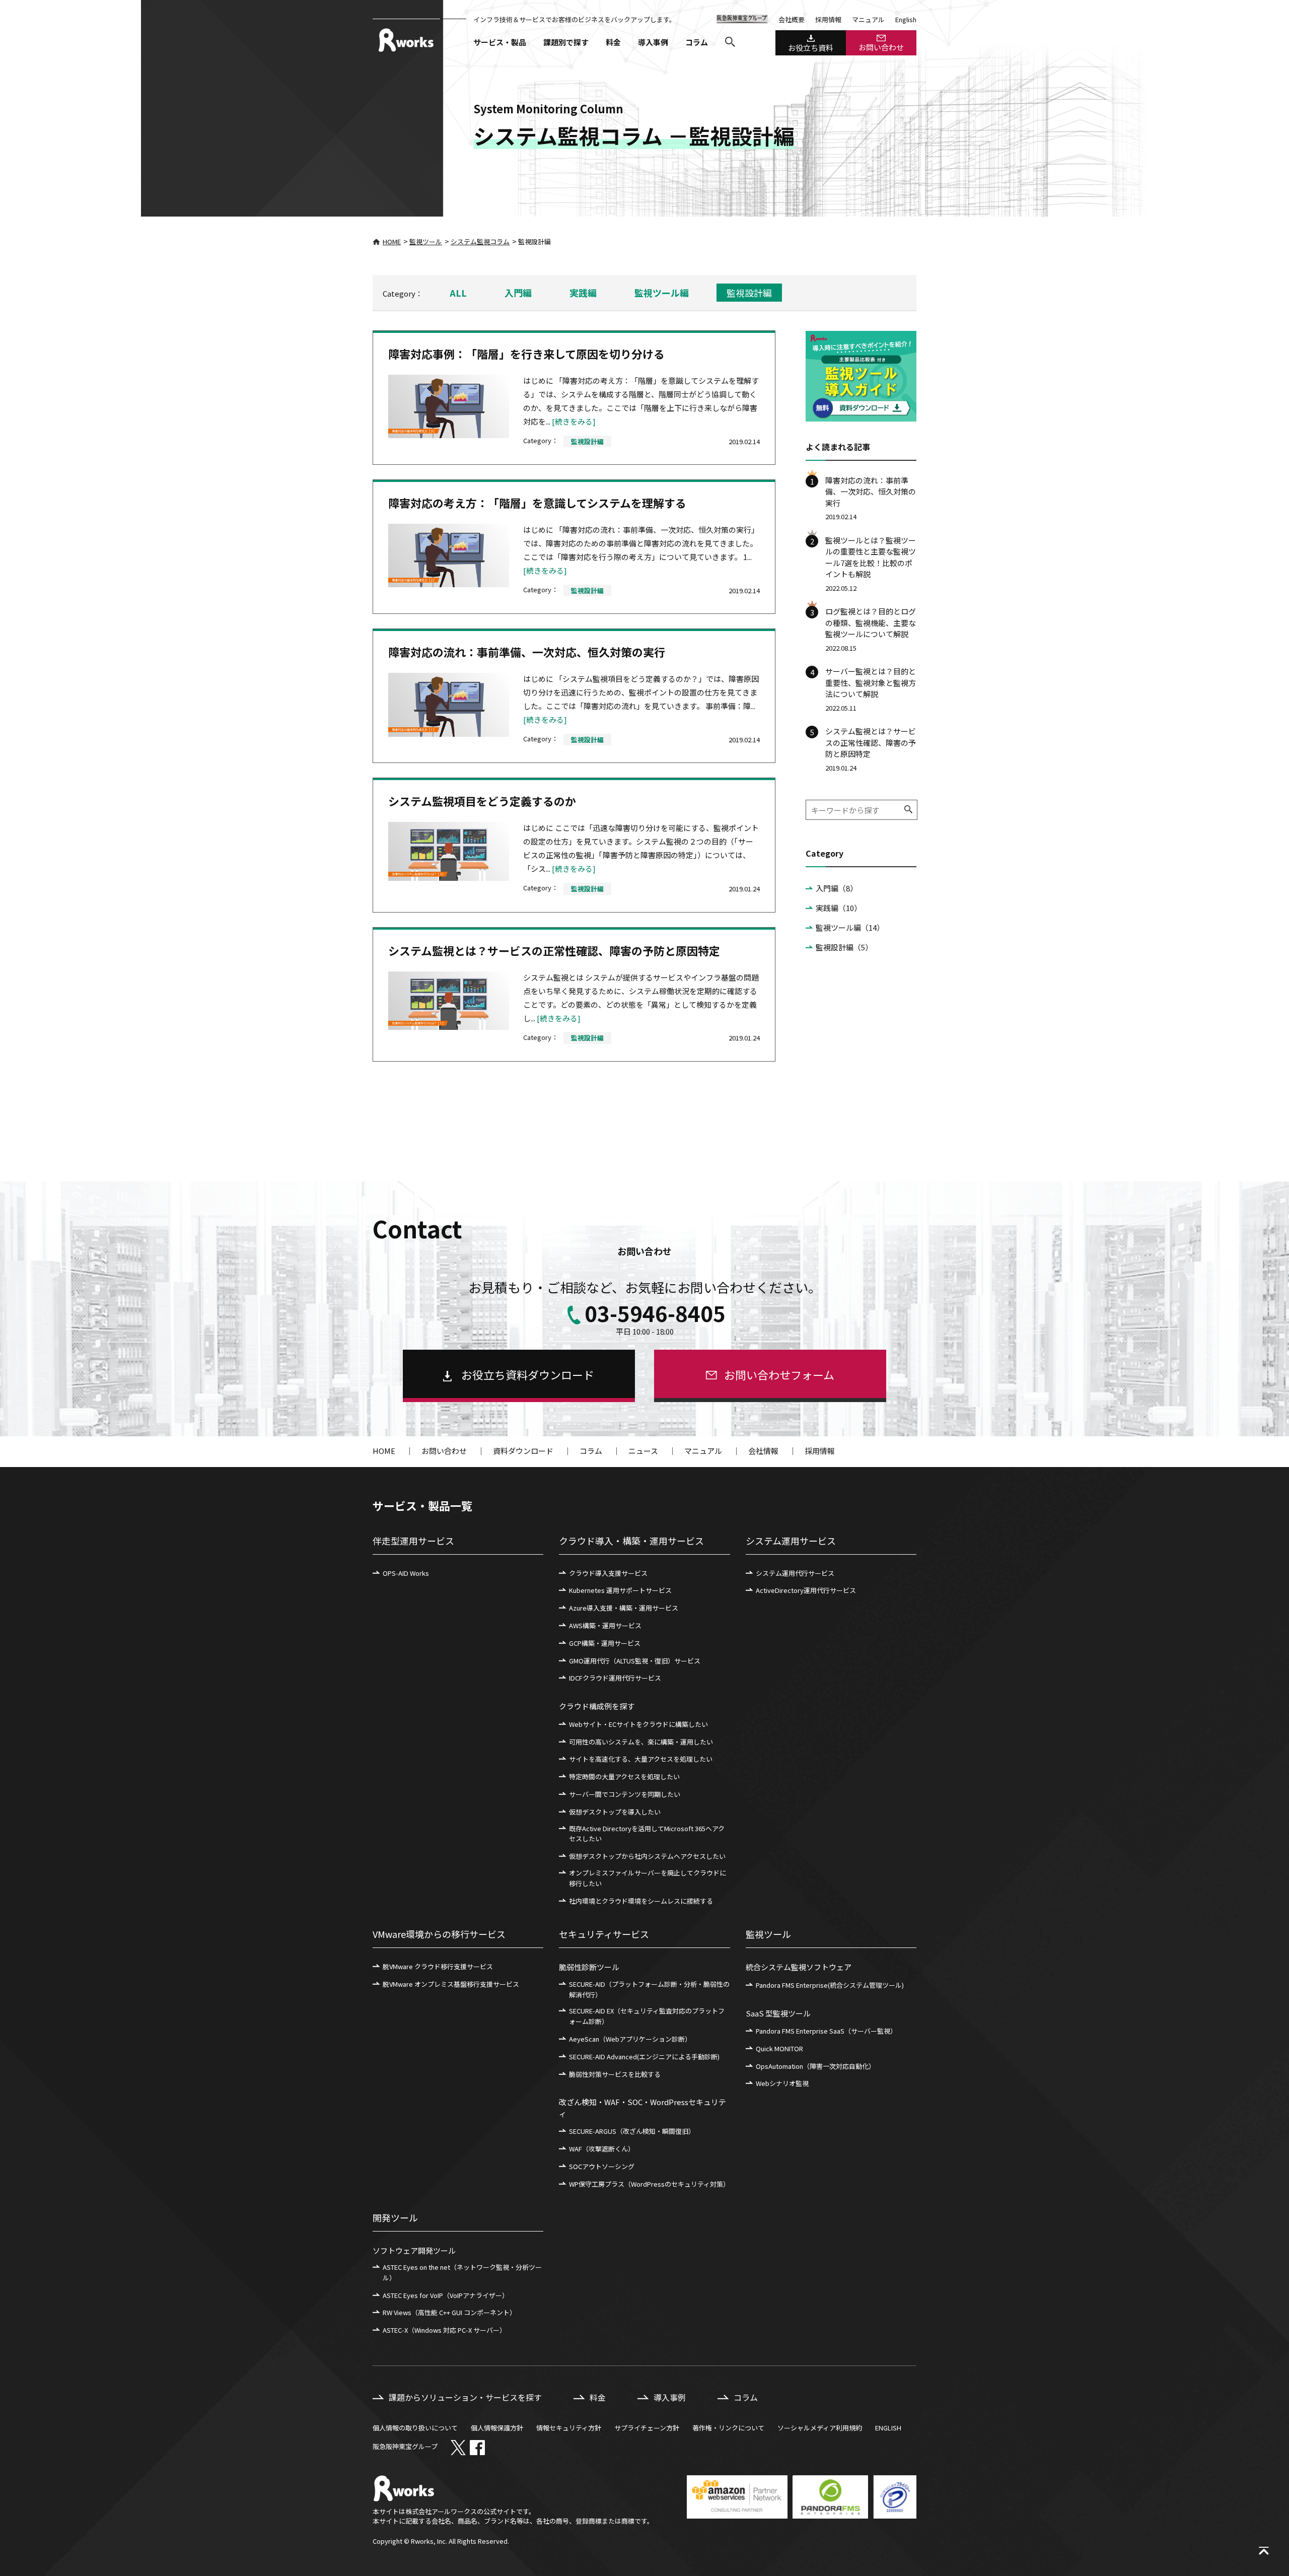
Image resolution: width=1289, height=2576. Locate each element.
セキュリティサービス (604, 1934)
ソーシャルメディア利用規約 (820, 2428)
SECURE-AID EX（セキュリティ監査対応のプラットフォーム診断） (647, 2016)
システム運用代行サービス (795, 1573)
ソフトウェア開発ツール (414, 2250)
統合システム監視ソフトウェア (799, 1967)
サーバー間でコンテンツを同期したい (625, 1794)
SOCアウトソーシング (602, 2166)
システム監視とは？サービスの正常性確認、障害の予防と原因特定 (554, 950)
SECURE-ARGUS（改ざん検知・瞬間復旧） (632, 2131)
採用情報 (828, 19)
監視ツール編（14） (850, 927)
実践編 (583, 293)
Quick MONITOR (779, 2048)
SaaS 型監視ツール (778, 2013)
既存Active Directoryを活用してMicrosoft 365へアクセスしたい (647, 1834)
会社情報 (763, 1451)
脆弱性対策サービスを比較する (615, 2074)
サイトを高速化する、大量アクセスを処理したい (641, 1759)
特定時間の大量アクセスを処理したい (624, 1777)
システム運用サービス (791, 1541)
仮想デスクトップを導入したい (615, 1812)
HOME (392, 241)
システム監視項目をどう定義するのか (482, 801)
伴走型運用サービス (413, 1541)
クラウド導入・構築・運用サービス (631, 1541)
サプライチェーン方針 (647, 2428)
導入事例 (653, 42)
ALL (458, 293)
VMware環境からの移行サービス (439, 1934)
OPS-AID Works (406, 1573)
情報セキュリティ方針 (569, 2428)
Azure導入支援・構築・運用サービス (624, 1608)
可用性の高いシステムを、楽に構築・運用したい (641, 1742)
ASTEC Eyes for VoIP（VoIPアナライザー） (446, 2295)
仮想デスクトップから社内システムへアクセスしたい (647, 1856)
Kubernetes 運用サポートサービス (620, 1590)
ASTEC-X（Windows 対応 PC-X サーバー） (444, 2330)
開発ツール (395, 2217)
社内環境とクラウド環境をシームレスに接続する (641, 1901)
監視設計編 (749, 293)
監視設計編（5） (844, 947)
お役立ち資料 (811, 48)
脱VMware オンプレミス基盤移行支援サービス (451, 1984)
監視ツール (426, 241)
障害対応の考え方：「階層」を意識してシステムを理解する (537, 503)
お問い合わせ (881, 47)
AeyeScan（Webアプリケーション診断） (630, 2039)
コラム (697, 42)
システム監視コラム (480, 241)
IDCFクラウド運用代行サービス (615, 1678)
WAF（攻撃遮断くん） (602, 2149)
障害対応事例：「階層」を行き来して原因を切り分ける (526, 354)
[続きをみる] (574, 421)
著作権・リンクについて (728, 2428)
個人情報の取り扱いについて (415, 2428)
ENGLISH (888, 2428)
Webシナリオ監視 (782, 2083)
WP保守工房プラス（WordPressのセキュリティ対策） (649, 2184)
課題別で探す (566, 42)
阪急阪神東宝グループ (405, 2446)
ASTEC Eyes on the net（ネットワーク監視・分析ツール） (462, 2272)
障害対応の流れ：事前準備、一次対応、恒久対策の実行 (527, 652)
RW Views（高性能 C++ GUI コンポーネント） (449, 2312)
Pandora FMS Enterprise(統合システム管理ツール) (830, 1985)
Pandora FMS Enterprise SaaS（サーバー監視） (826, 2031)
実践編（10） (839, 908)
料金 (613, 42)
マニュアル (868, 19)
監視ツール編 (662, 293)
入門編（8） (837, 888)
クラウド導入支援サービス (608, 1573)
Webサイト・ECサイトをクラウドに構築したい (638, 1724)
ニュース (643, 1451)
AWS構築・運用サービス (605, 1625)
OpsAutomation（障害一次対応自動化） (815, 2066)
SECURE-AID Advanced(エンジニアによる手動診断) (644, 2057)
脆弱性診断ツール (589, 1967)
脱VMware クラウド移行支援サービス (438, 1966)
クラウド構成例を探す (597, 1706)
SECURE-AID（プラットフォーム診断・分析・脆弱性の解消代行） (649, 1989)
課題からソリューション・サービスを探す (465, 2397)
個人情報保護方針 (497, 2428)
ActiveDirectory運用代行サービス (806, 1590)
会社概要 (792, 19)
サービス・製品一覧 (422, 1505)
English (906, 19)
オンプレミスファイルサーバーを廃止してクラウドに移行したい (648, 1878)
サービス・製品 (500, 42)
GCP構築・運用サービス (605, 1643)
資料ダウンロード (523, 1451)
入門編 (518, 293)
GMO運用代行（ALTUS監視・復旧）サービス (635, 1661)
